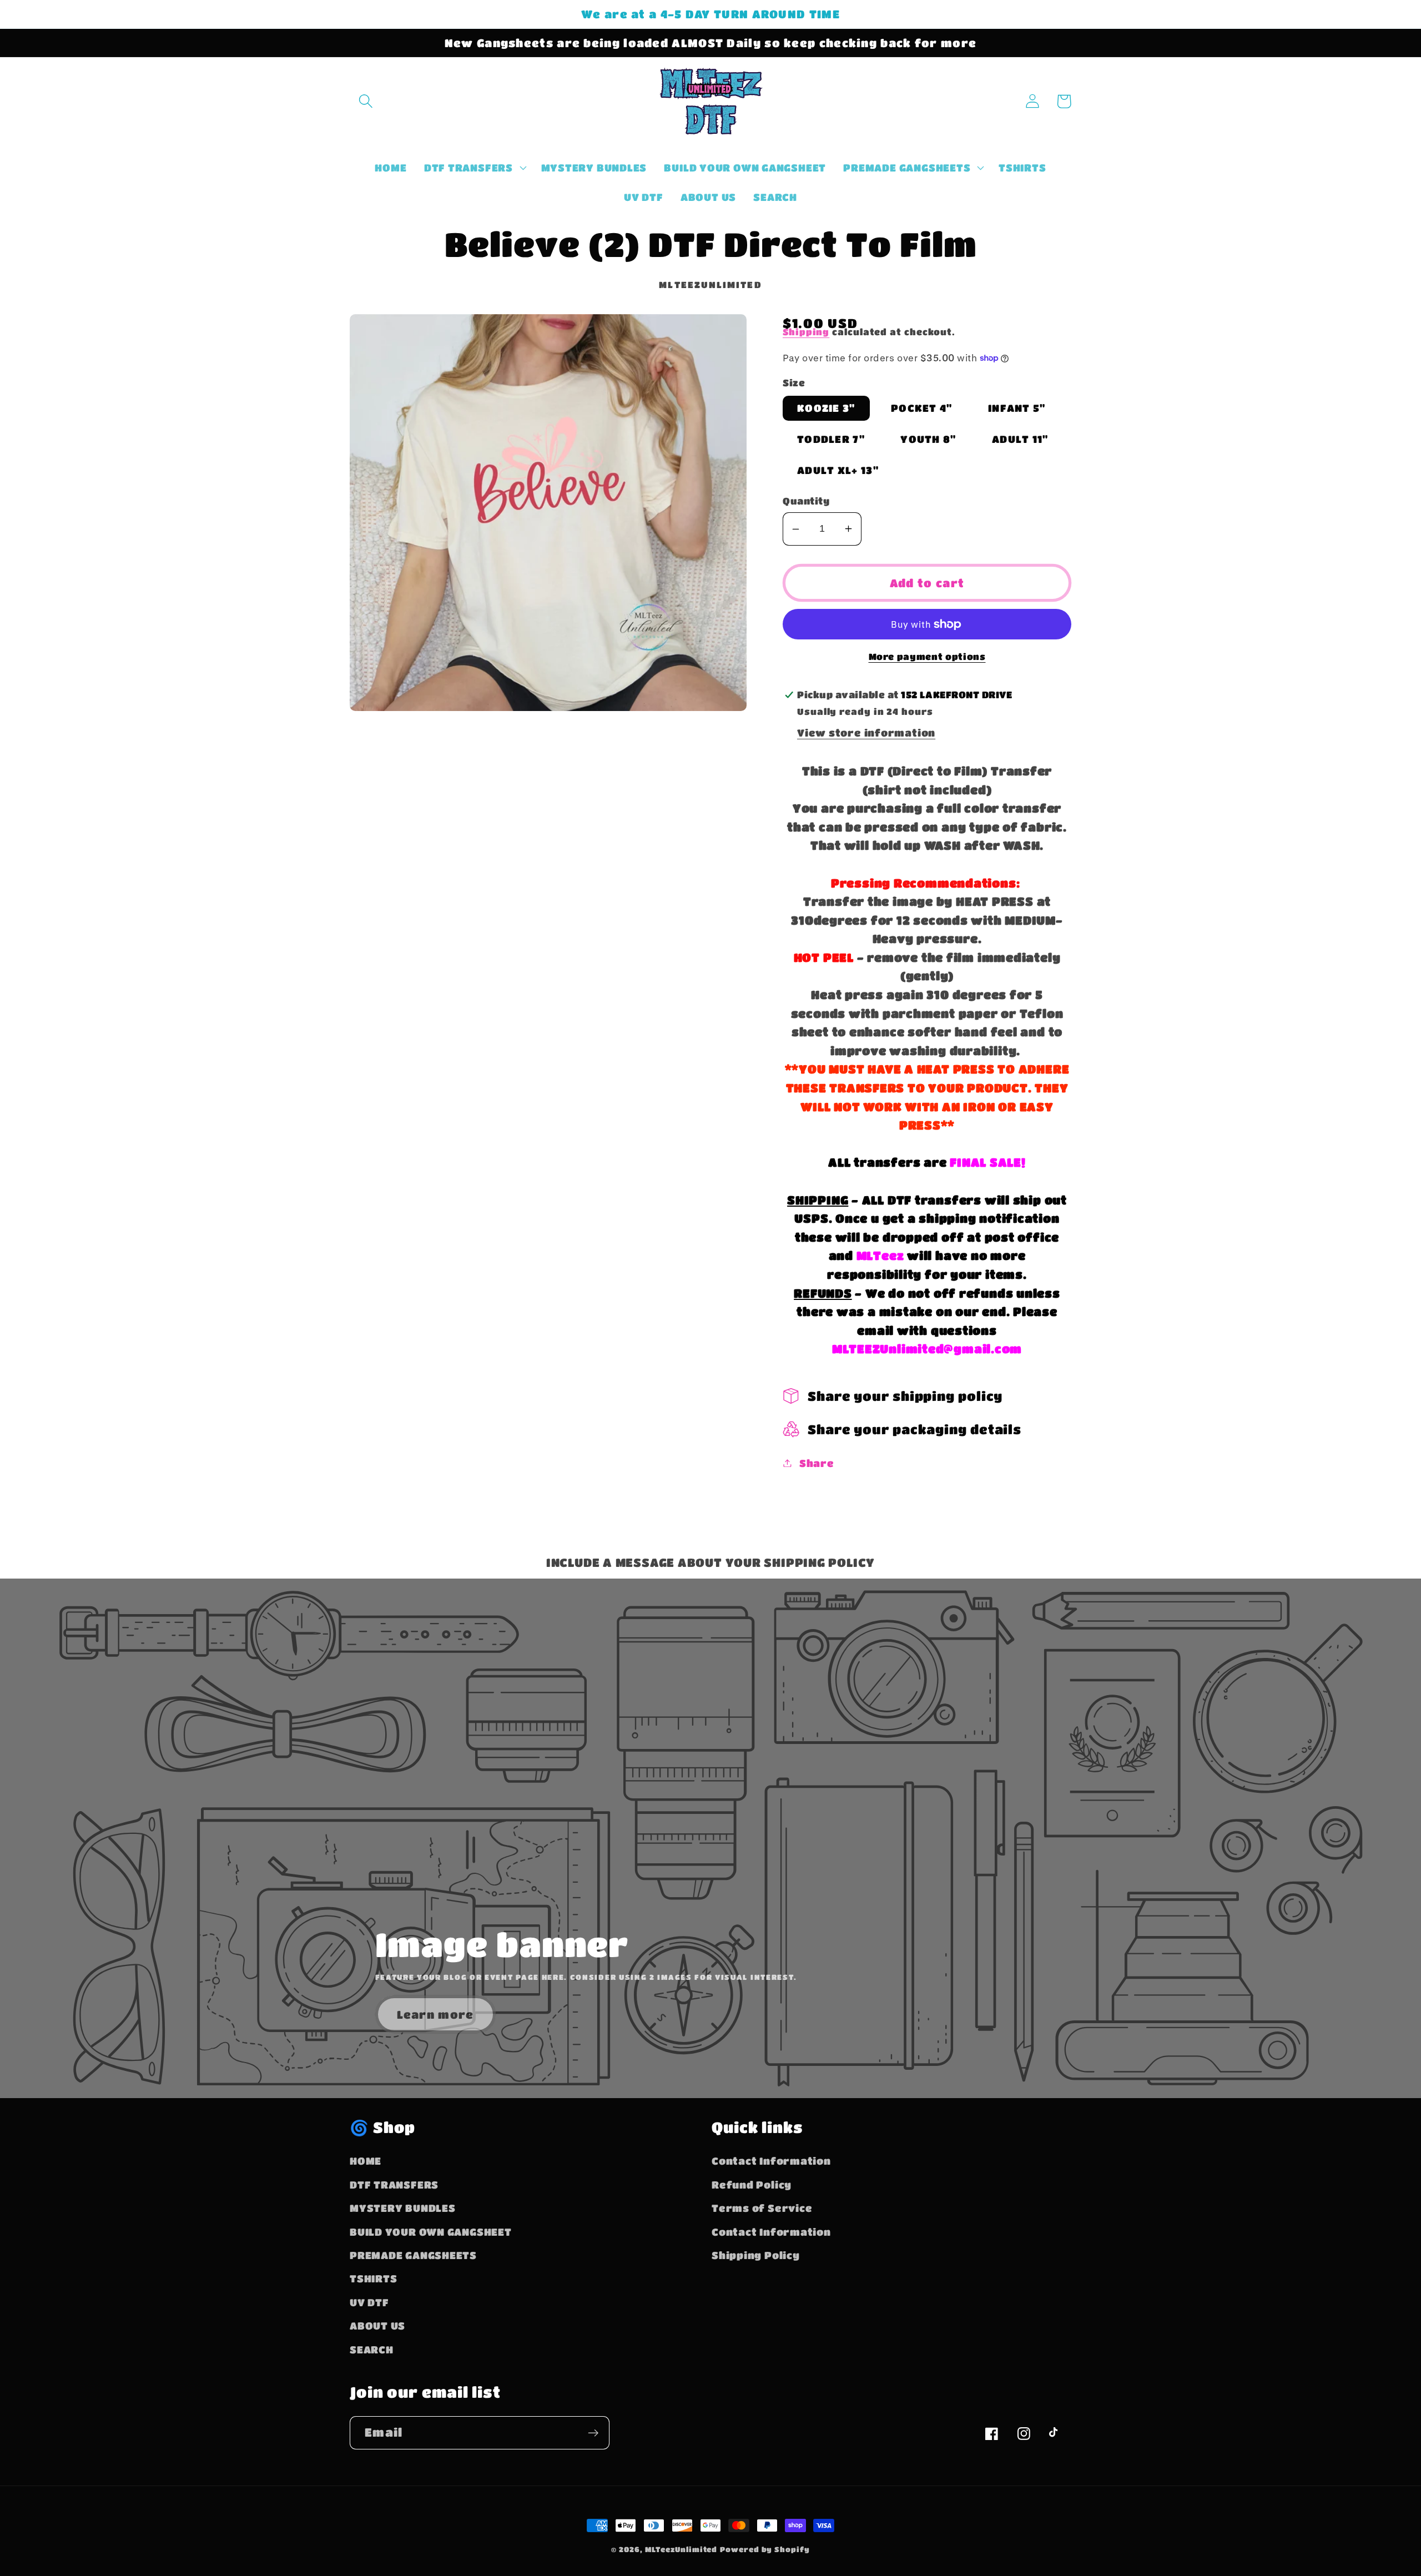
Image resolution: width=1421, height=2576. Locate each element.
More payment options (927, 657)
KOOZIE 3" (826, 408)
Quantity (806, 501)
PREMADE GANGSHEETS (413, 2255)
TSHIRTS (373, 2278)
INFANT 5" (1017, 408)
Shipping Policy (756, 2255)
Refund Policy (752, 2184)
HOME (366, 2161)
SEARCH (372, 2349)
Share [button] (817, 1463)
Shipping (806, 332)
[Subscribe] (593, 2433)
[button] (366, 101)
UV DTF (369, 2302)
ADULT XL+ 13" (838, 470)
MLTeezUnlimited (681, 2549)
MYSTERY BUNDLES (403, 2208)
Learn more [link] (435, 2014)
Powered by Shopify (765, 2549)
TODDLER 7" (831, 439)
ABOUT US (377, 2325)
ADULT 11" (1020, 439)
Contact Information (771, 2161)
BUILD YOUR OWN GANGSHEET (431, 2232)
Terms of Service (762, 2208)
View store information (866, 732)
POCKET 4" (922, 408)
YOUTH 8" (928, 439)
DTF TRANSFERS (394, 2184)
